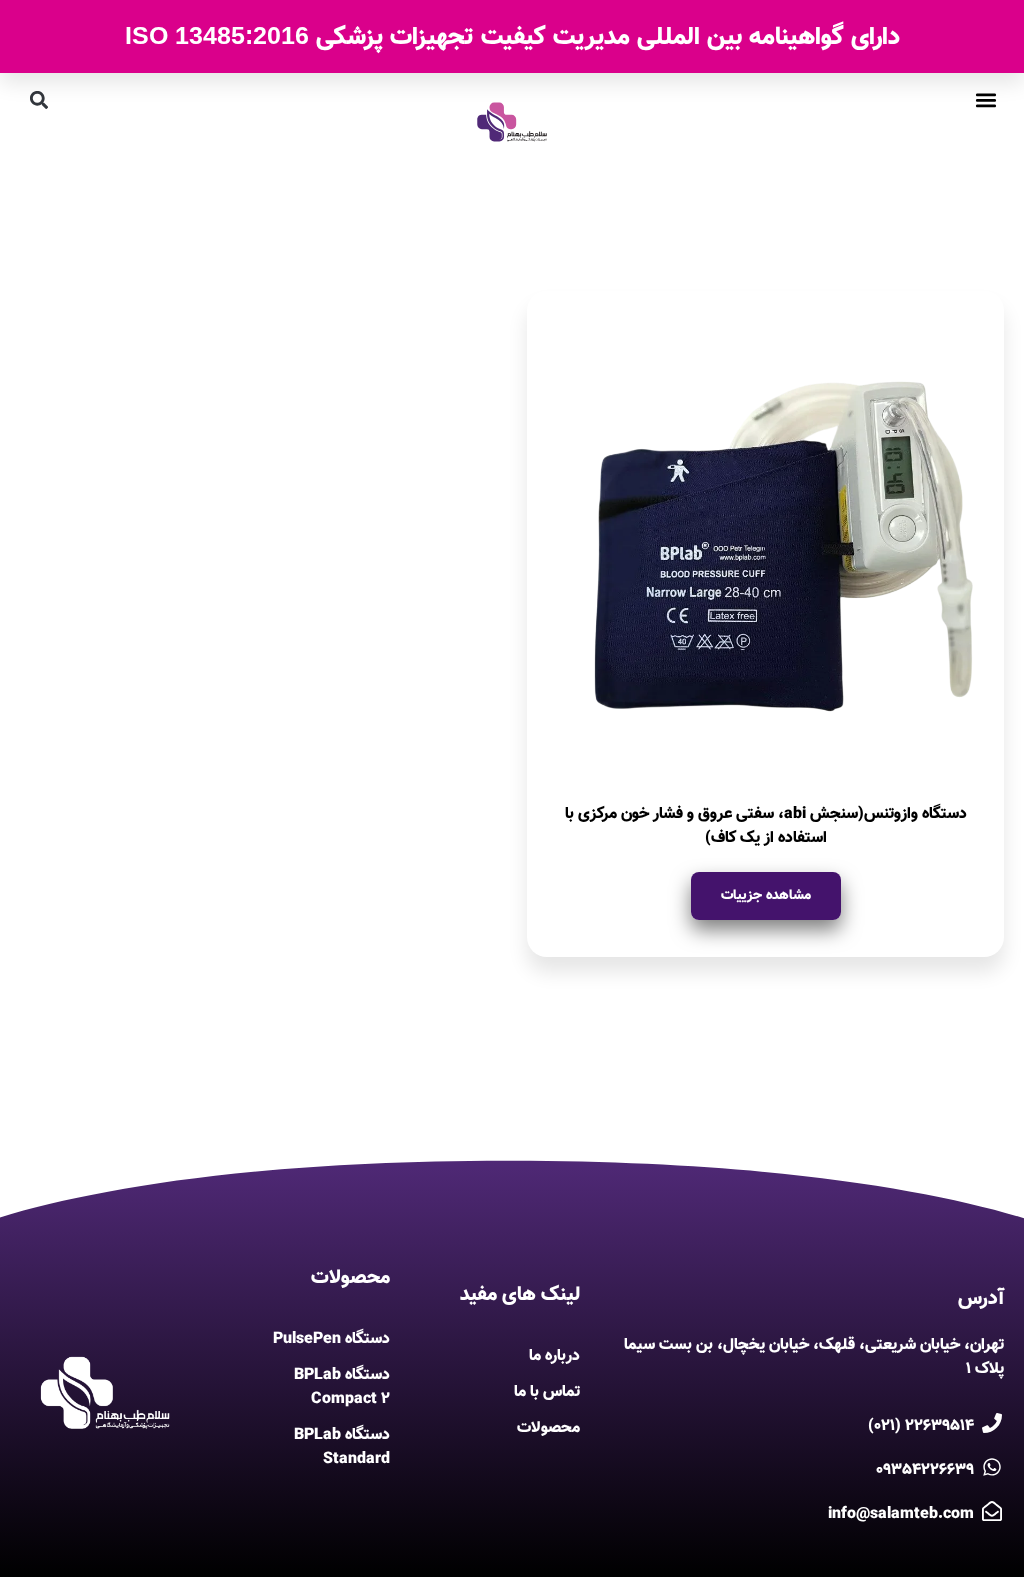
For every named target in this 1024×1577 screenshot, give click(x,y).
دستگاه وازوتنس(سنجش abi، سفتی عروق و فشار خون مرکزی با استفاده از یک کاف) (766, 826)
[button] (985, 99)
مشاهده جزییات (766, 896)
